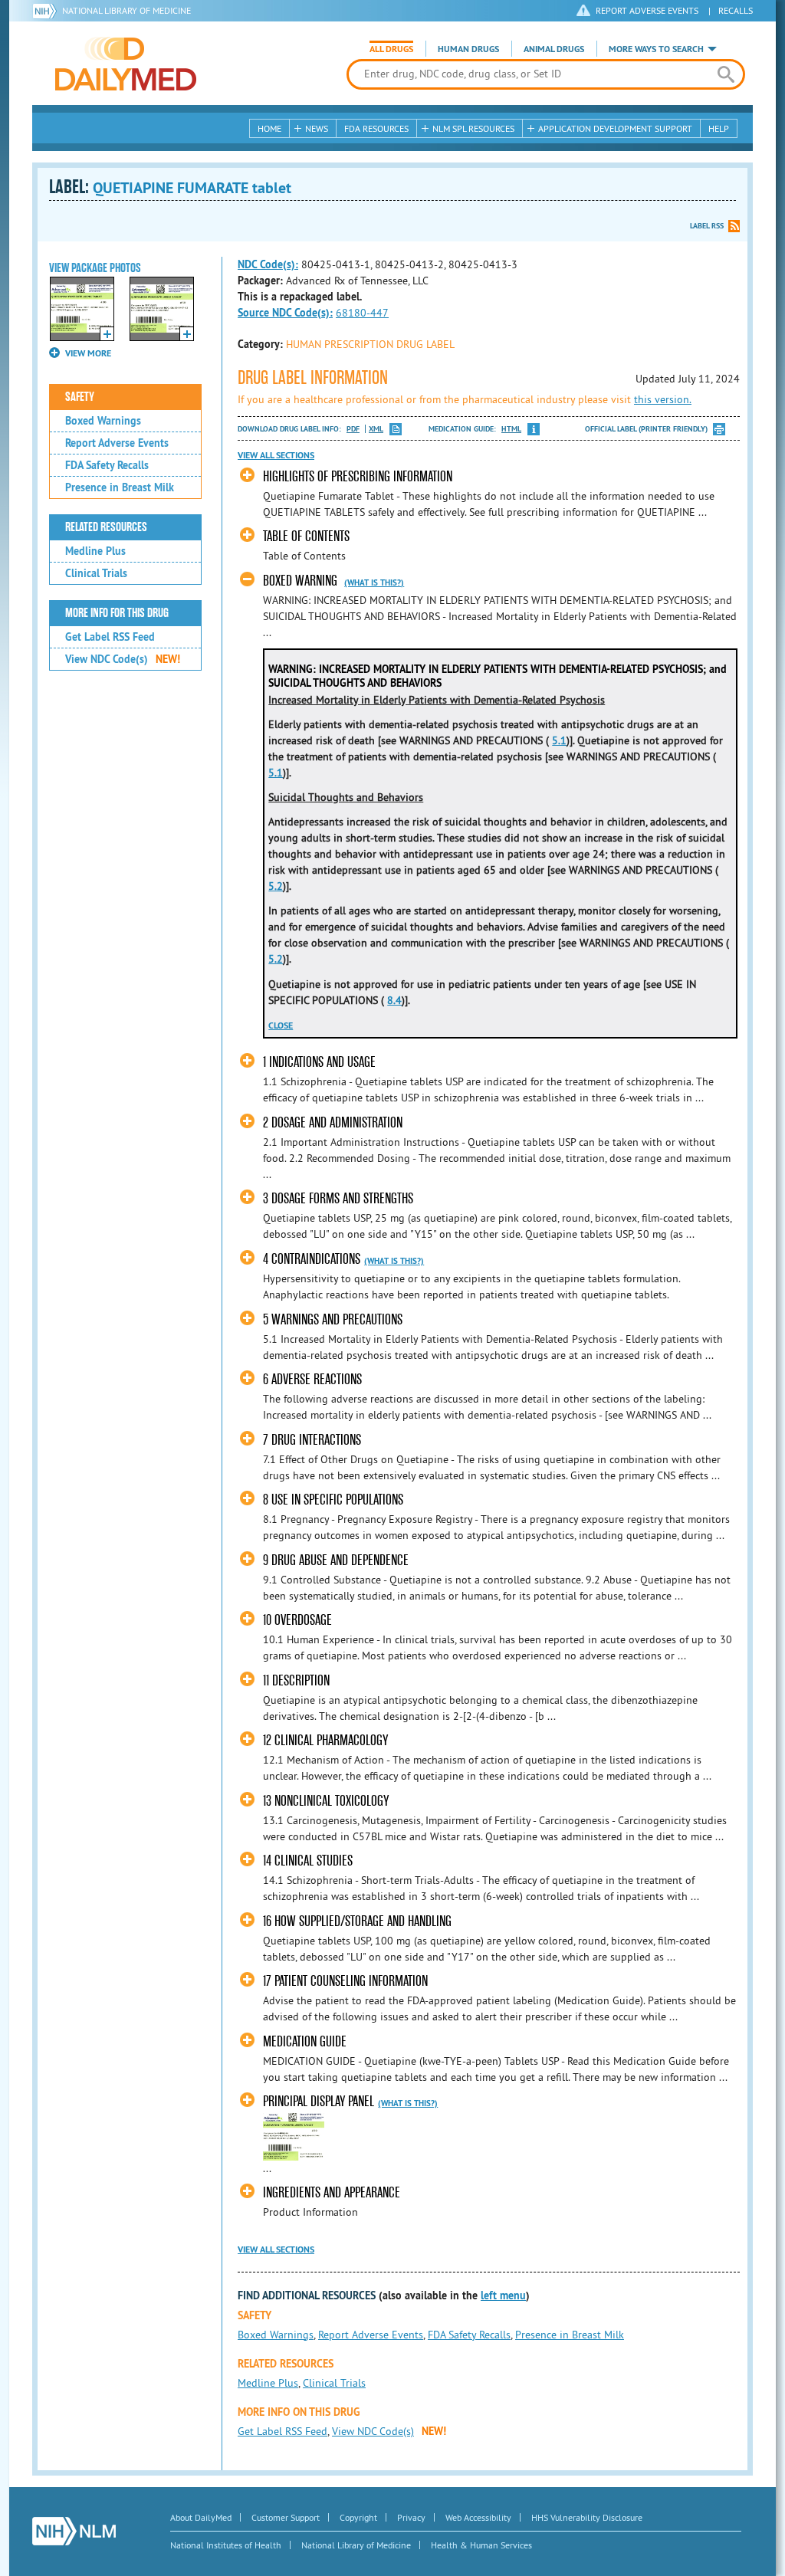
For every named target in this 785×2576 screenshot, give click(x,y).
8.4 (394, 1000)
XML (376, 429)
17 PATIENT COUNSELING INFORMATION (345, 1981)
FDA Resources (376, 128)
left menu (503, 2295)
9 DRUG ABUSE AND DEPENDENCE (336, 1560)
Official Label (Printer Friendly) (646, 429)
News (317, 128)
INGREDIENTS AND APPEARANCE (332, 2192)
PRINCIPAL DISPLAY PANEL (319, 2101)
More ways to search (656, 49)
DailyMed (126, 64)
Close (281, 1025)
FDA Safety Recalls (107, 465)
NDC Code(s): (268, 264)
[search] (726, 74)
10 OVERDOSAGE (297, 1620)
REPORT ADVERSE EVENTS (647, 10)
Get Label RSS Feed (110, 637)
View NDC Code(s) (123, 659)
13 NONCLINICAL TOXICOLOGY (326, 1801)
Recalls (736, 10)
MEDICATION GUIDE (305, 2041)
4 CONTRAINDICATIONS (312, 1259)
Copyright (358, 2517)
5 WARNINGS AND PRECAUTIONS (333, 1319)
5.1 (559, 740)
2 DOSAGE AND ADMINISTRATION (333, 1122)
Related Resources (106, 527)
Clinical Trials (96, 573)
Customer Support (286, 2517)
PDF (353, 429)
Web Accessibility (478, 2517)
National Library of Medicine (126, 10)
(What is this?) (374, 582)
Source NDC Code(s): (285, 313)
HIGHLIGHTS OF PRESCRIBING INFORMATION (358, 476)
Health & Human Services (481, 2545)
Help (719, 128)
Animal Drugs (554, 49)
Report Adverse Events (117, 443)
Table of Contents (306, 536)
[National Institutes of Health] (47, 11)
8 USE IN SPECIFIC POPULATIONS (333, 1500)
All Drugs (391, 49)
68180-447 (362, 313)
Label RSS (707, 226)
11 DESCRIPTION (296, 1680)
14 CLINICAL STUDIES (308, 1861)
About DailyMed (201, 2517)
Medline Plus (95, 551)
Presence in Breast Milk (120, 487)
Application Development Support (615, 128)
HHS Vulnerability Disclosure (587, 2517)
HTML (511, 429)
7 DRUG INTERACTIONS (312, 1440)
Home (269, 128)
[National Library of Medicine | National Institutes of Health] (74, 2531)
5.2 (276, 886)
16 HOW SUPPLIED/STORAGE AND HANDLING (357, 1921)
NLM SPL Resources (473, 128)
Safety (80, 397)
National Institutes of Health (226, 2545)
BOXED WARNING (300, 581)
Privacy (411, 2517)
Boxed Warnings (103, 421)
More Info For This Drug (117, 613)
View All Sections (276, 455)
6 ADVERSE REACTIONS (312, 1379)
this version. (663, 399)
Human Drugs (468, 49)
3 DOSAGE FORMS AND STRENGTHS (338, 1198)
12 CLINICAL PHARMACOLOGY (325, 1740)
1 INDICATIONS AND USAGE (319, 1062)
